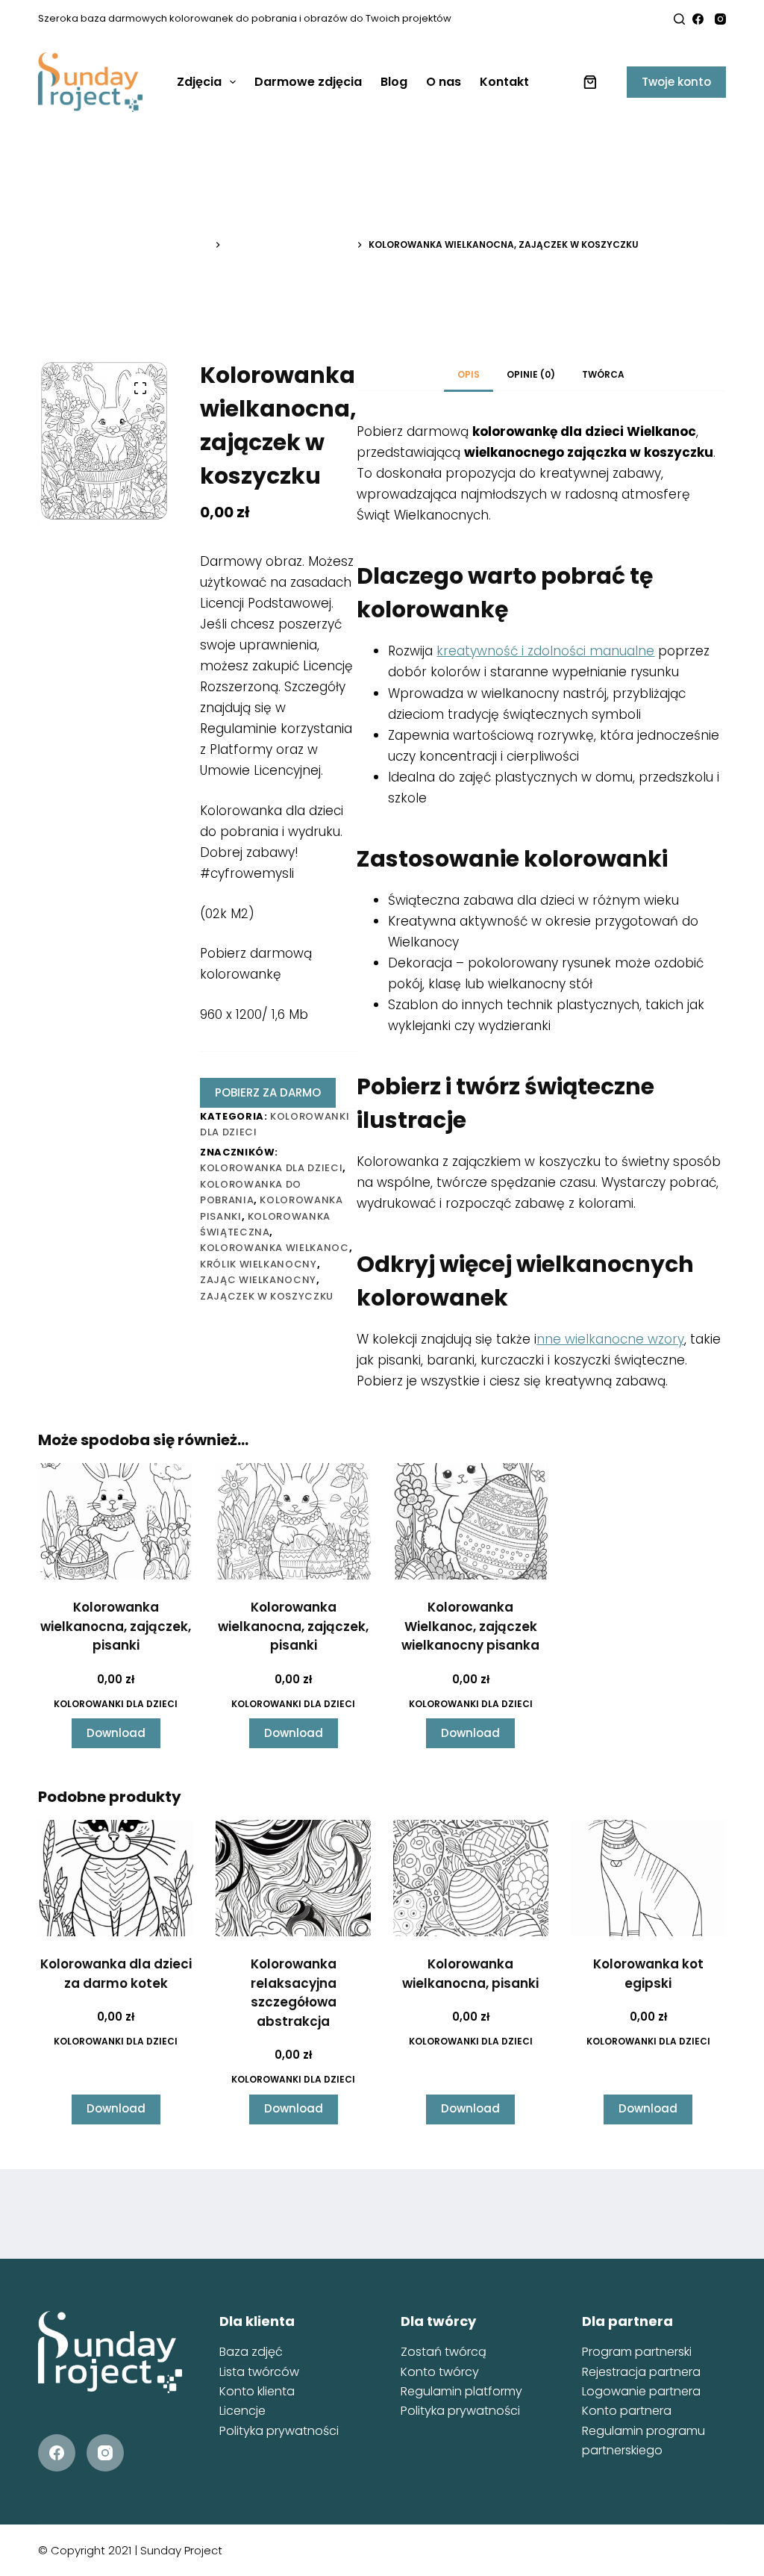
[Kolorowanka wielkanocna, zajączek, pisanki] (116, 1521)
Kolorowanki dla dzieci (116, 1704)
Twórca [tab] (603, 374)
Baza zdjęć (251, 2352)
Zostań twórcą (444, 2352)
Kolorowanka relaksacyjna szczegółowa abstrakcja (294, 1993)
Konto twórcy (440, 2372)
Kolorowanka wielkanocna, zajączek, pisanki (116, 1626)
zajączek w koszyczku (267, 1296)
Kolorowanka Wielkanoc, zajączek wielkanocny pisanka (470, 1626)
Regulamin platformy (461, 2391)
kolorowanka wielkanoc (275, 1248)
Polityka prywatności (279, 2431)
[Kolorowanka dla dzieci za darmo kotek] (116, 1878)
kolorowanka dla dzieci (271, 1168)
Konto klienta (257, 2391)
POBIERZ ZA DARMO (268, 1092)
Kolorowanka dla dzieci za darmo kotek (116, 1974)
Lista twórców (259, 2372)
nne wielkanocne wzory (610, 1339)
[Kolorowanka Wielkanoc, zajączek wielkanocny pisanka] (471, 1521)
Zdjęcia (199, 82)
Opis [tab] (469, 374)
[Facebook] (698, 19)
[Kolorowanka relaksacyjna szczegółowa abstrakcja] (293, 1878)
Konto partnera (627, 2411)
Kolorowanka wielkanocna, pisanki (470, 1974)
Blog (394, 82)
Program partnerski (637, 2352)
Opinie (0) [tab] (531, 374)
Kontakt (504, 82)
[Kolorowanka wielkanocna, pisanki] (471, 1878)
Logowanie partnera (641, 2391)
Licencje (242, 2411)
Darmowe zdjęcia (308, 82)
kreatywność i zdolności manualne (545, 651)
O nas (444, 82)
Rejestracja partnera (641, 2372)
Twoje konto (676, 82)
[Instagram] (720, 19)
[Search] (679, 19)
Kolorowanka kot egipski (648, 1974)
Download (116, 1733)
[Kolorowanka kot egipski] (648, 1878)
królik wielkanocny (259, 1264)
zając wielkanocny (258, 1280)
